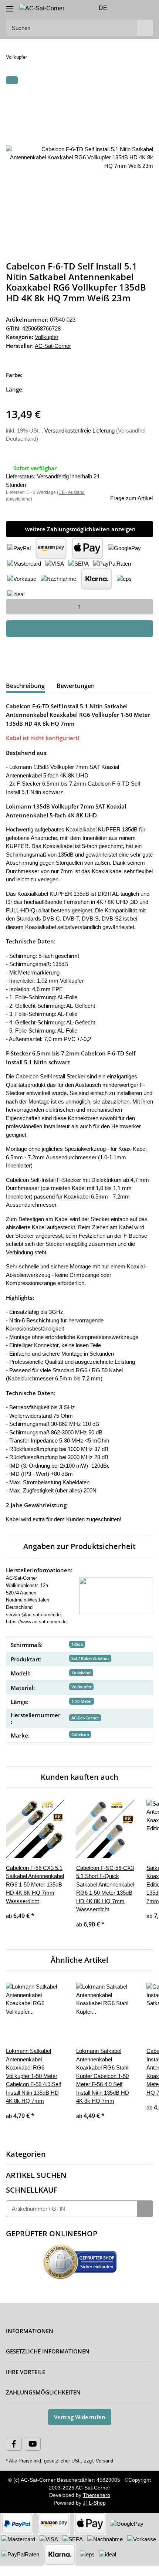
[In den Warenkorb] (12, 80)
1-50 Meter (82, 1701)
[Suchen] (145, 28)
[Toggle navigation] (10, 6)
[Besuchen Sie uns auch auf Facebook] (14, 2444)
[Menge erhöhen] (145, 607)
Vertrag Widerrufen (80, 2417)
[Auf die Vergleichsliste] (118, 98)
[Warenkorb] (147, 8)
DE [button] (103, 8)
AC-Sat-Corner (85, 1718)
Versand (104, 2461)
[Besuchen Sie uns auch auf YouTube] (33, 2444)
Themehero (97, 2495)
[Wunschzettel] (135, 8)
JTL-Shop (94, 2503)
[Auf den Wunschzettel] (138, 98)
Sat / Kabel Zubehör (90, 1658)
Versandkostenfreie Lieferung (80, 431)
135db (77, 1644)
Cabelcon (80, 1734)
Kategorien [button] (26, 2154)
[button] (124, 8)
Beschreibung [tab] (25, 686)
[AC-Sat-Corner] (42, 9)
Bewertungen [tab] (76, 686)
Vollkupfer (47, 337)
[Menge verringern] (14, 607)
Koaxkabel (81, 1673)
